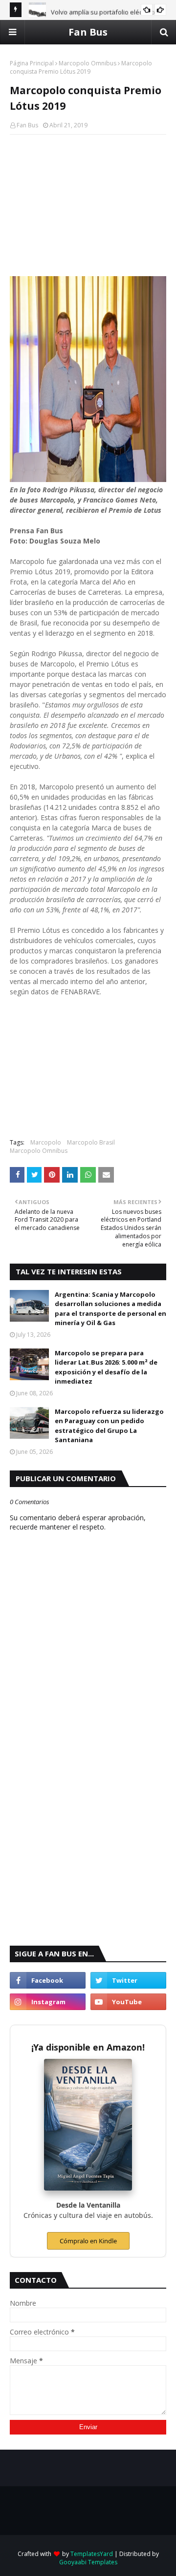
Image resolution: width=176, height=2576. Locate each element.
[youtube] (128, 2002)
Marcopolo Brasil (91, 1142)
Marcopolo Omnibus (88, 63)
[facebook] (48, 1980)
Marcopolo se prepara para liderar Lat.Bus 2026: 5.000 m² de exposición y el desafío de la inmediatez (106, 1367)
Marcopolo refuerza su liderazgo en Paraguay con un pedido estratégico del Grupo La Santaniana (109, 1426)
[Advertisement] (88, 205)
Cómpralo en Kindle (88, 2241)
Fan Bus (88, 32)
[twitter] (128, 1980)
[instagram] (48, 2002)
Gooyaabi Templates (88, 2562)
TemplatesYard (92, 2554)
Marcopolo (46, 1142)
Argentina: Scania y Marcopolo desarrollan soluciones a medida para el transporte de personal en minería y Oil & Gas (110, 1309)
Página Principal (32, 63)
